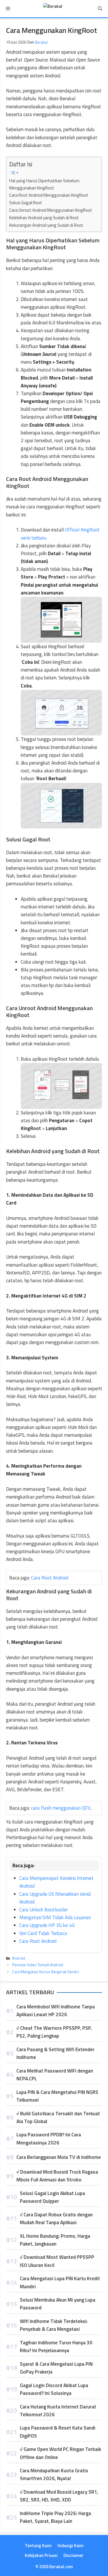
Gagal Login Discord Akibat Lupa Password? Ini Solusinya (54, 2389)
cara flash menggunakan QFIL (61, 1808)
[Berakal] (53, 9)
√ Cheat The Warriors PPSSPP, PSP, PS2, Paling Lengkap (54, 2032)
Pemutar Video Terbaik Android (38, 1965)
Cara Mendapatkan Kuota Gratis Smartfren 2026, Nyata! (54, 2474)
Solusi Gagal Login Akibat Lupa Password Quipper (52, 2197)
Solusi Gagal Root (26, 203)
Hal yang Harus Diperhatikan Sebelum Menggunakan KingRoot (44, 184)
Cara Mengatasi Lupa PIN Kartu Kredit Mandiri (60, 2282)
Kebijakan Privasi (41, 2555)
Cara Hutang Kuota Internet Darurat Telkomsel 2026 (58, 2411)
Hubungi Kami (70, 2546)
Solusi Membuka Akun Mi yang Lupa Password (58, 2304)
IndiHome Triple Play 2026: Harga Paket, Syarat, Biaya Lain (55, 2517)
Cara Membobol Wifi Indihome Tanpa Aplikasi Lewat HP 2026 (56, 2011)
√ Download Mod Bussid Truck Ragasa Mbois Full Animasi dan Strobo (57, 2176)
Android (19, 1958)
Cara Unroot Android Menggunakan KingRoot (51, 210)
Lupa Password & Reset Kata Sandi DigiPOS (58, 2432)
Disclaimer (73, 2555)
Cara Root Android (50, 1578)
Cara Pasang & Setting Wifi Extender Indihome (55, 2053)
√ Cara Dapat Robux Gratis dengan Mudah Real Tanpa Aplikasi (56, 2219)
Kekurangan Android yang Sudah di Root (46, 225)
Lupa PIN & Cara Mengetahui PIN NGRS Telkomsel (57, 2096)
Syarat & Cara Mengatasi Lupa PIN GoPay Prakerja (56, 2368)
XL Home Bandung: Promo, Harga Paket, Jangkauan (55, 2240)
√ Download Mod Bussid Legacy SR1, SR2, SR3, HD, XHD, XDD (59, 2496)
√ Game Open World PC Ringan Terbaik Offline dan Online (60, 2453)
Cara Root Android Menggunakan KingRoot (49, 195)
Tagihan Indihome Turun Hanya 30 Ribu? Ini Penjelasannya (56, 2347)
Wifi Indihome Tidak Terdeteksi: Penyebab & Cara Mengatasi (54, 2325)
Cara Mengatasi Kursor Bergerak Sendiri (46, 1972)
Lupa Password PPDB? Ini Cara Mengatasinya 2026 (49, 2139)
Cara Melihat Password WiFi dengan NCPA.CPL (55, 2075)
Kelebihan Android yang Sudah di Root (44, 218)
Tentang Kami (38, 2546)
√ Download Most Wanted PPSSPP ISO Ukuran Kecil (57, 2261)
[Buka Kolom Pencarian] (100, 9)
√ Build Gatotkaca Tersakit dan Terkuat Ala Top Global (58, 2117)
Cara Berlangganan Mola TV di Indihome (59, 2157)
